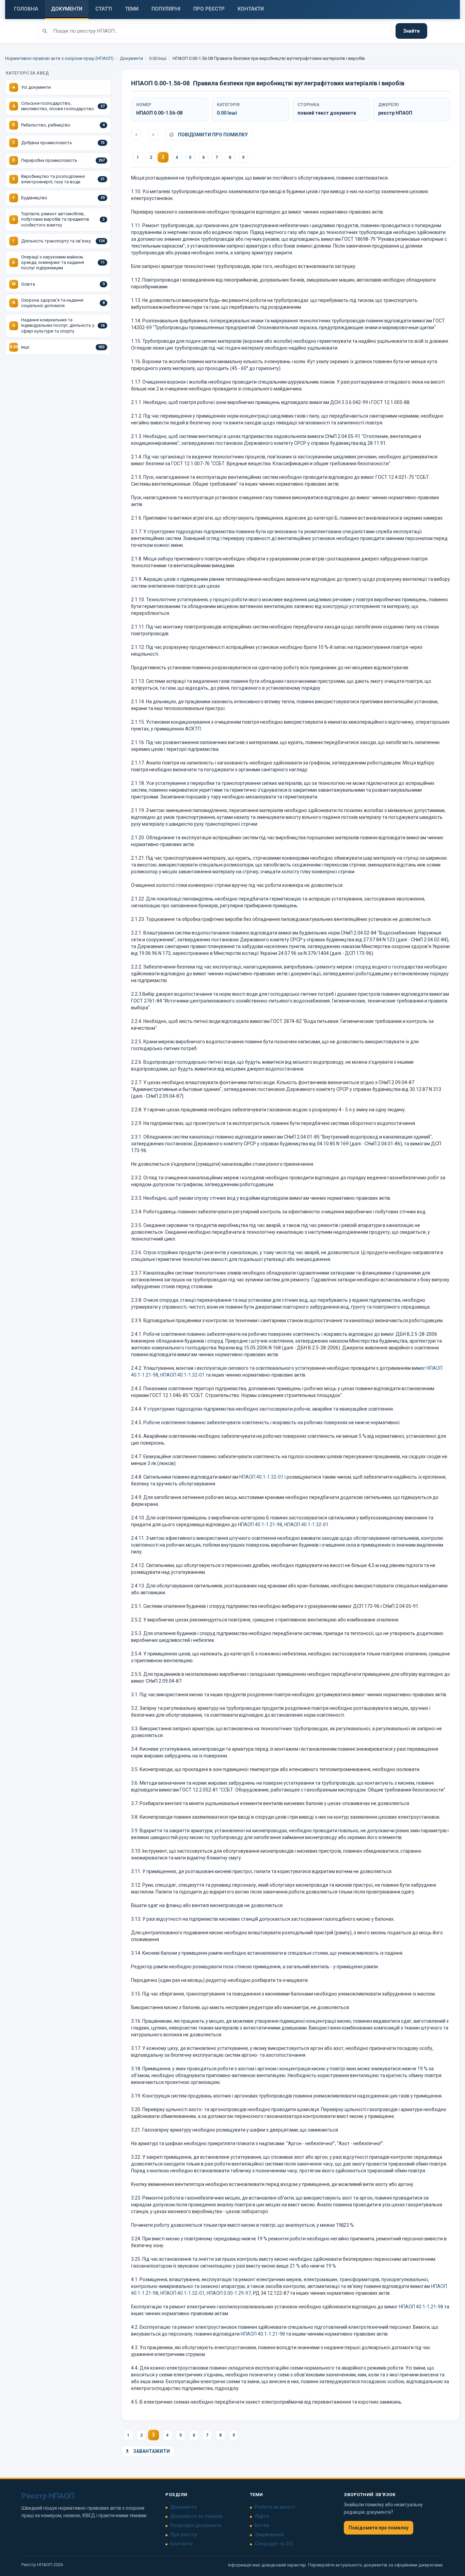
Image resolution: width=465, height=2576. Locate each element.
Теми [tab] (132, 9)
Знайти (411, 31)
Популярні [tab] (166, 9)
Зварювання (269, 2535)
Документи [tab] (67, 9)
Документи (131, 58)
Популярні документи (196, 2525)
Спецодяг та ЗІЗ (274, 2544)
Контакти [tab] (251, 9)
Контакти (181, 2544)
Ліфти (262, 2516)
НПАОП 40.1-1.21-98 (260, 1525)
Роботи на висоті (275, 2507)
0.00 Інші (158, 58)
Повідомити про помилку (212, 135)
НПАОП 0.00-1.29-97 (229, 2293)
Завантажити (151, 2451)
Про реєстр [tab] (209, 9)
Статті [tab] (104, 9)
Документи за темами (196, 2516)
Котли (262, 2525)
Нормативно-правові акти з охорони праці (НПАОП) (59, 58)
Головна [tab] (26, 9)
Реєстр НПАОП (48, 2496)
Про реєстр (183, 2535)
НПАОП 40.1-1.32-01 (182, 1375)
